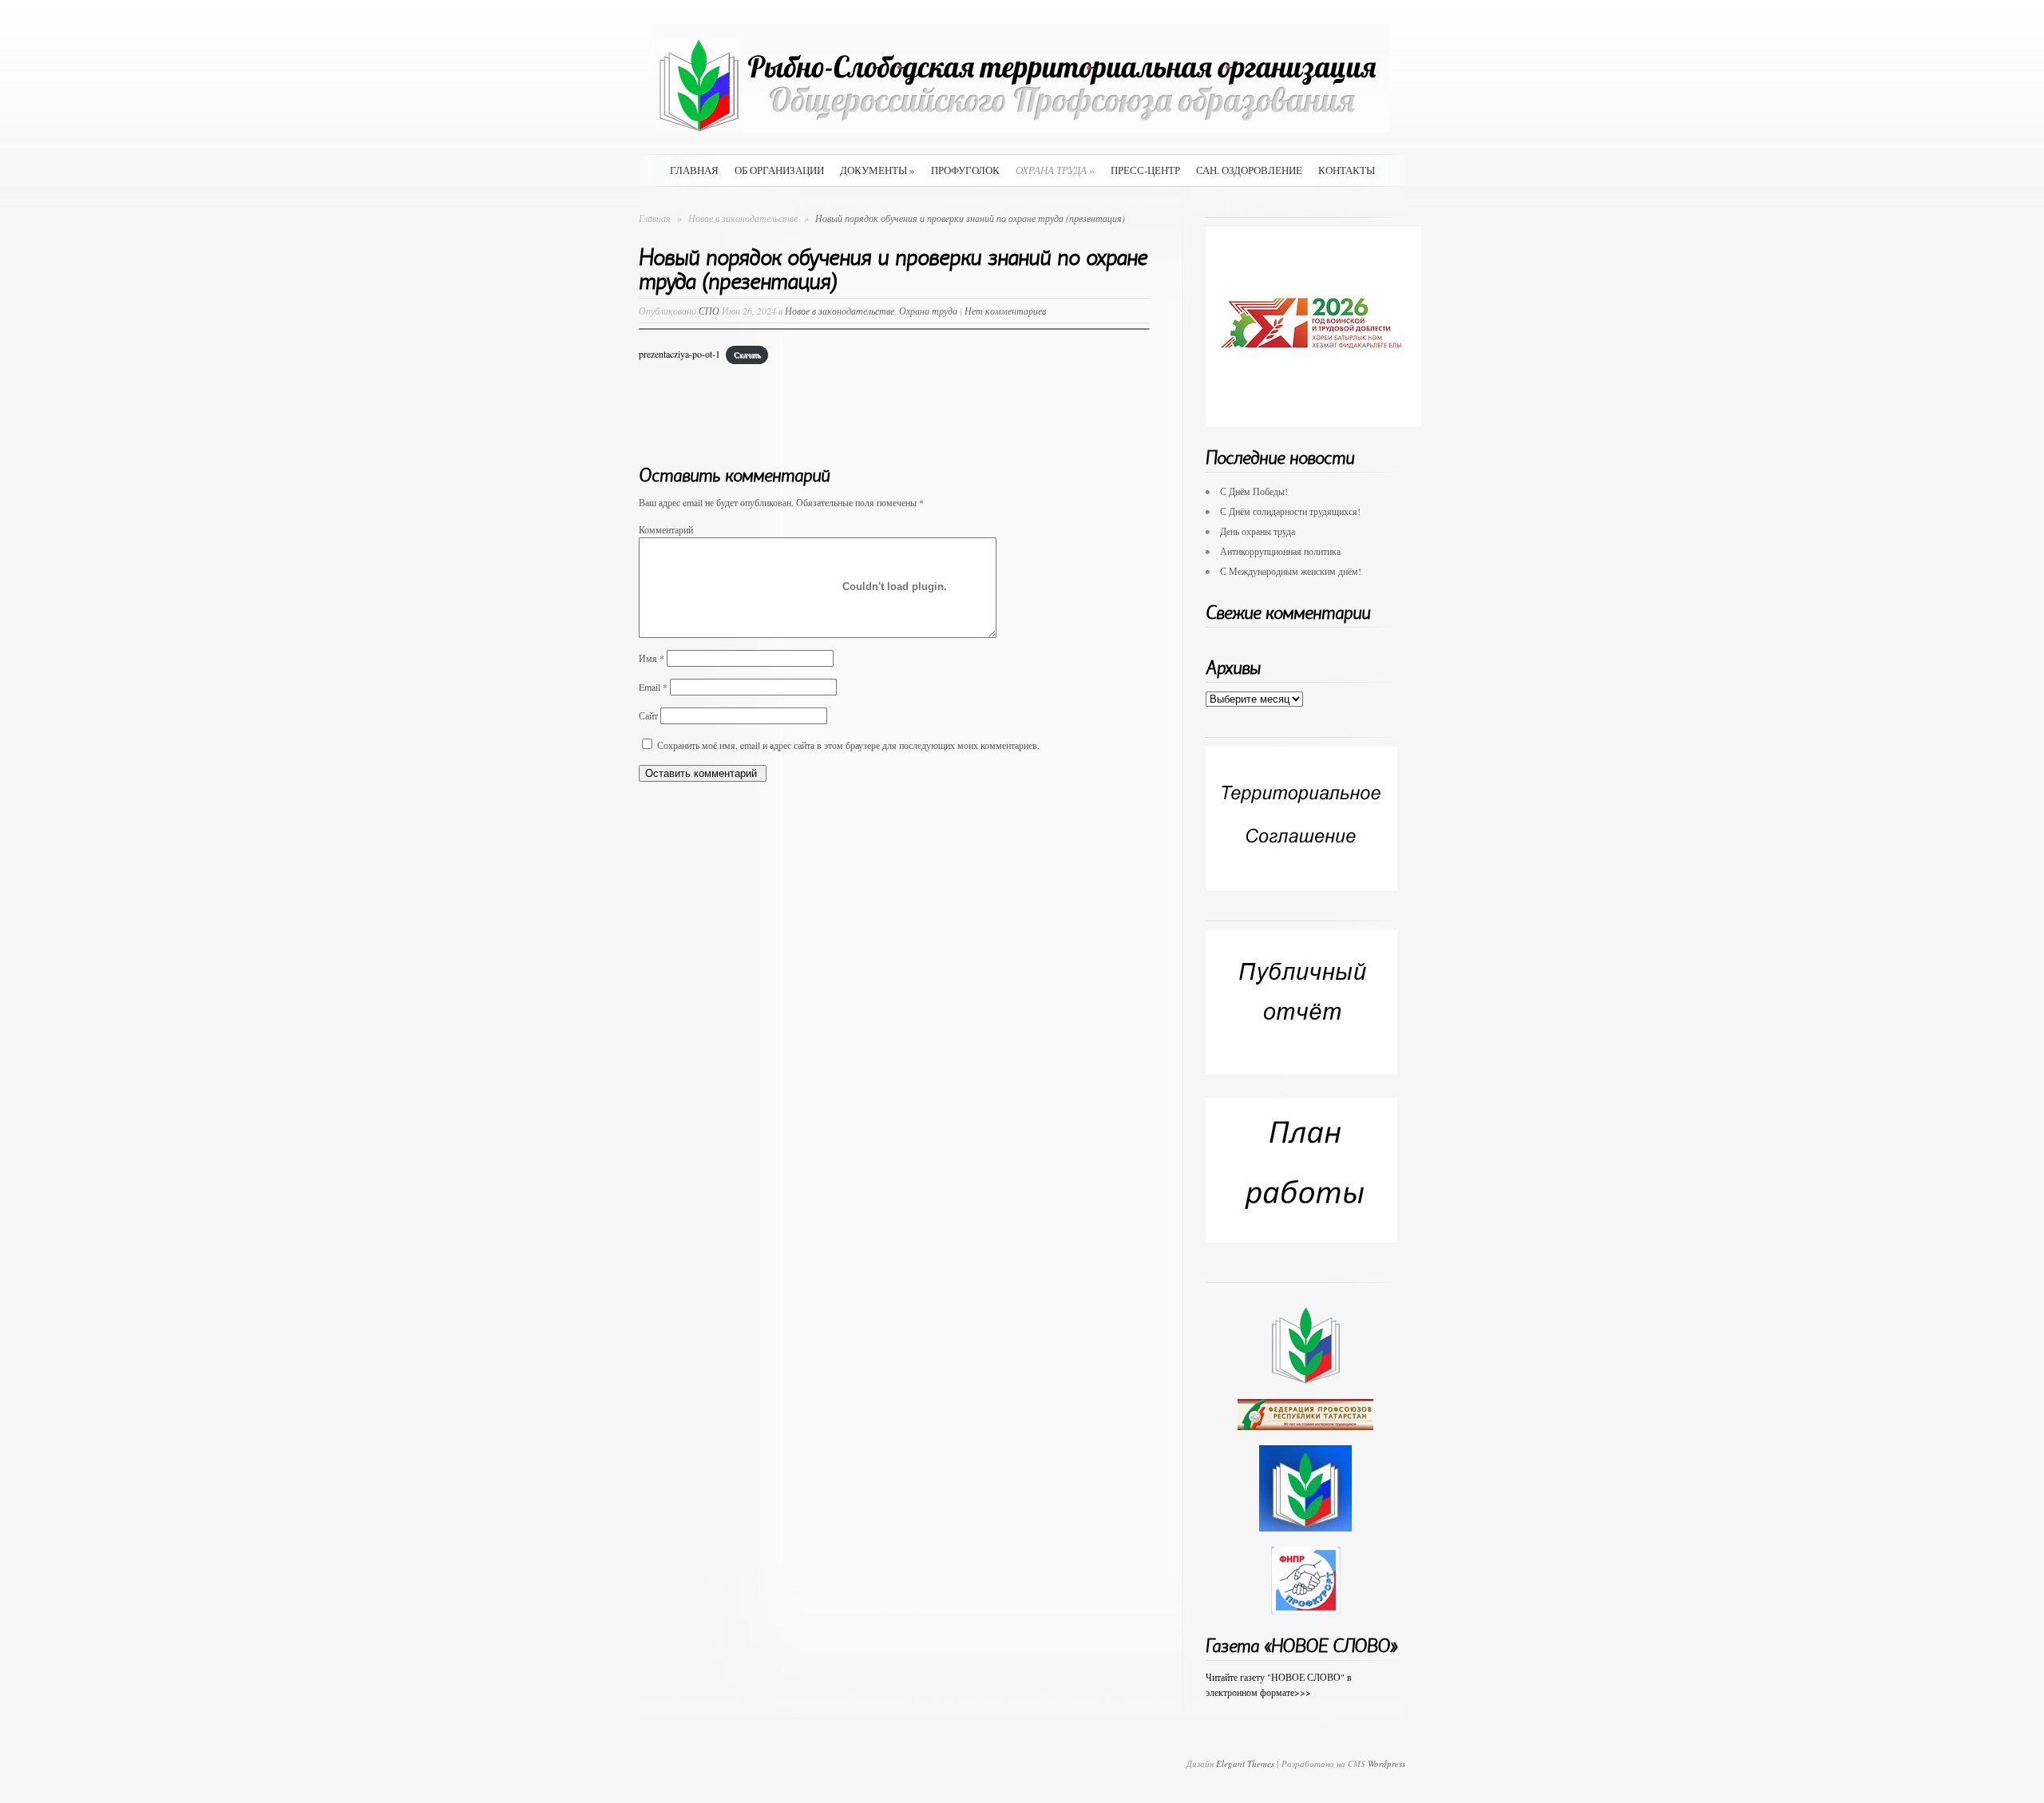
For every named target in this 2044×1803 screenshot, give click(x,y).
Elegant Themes (1245, 1763)
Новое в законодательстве (744, 218)
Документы (877, 170)
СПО (709, 311)
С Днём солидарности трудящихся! (1290, 511)
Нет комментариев (1005, 311)
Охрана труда (1055, 170)
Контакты (1347, 170)
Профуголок (965, 170)
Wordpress (1386, 1763)
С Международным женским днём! (1291, 571)
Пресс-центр (1145, 170)
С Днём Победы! (1254, 491)
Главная (694, 170)
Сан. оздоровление (1249, 170)
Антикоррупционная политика (1280, 551)
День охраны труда (1258, 531)
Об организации (779, 170)
